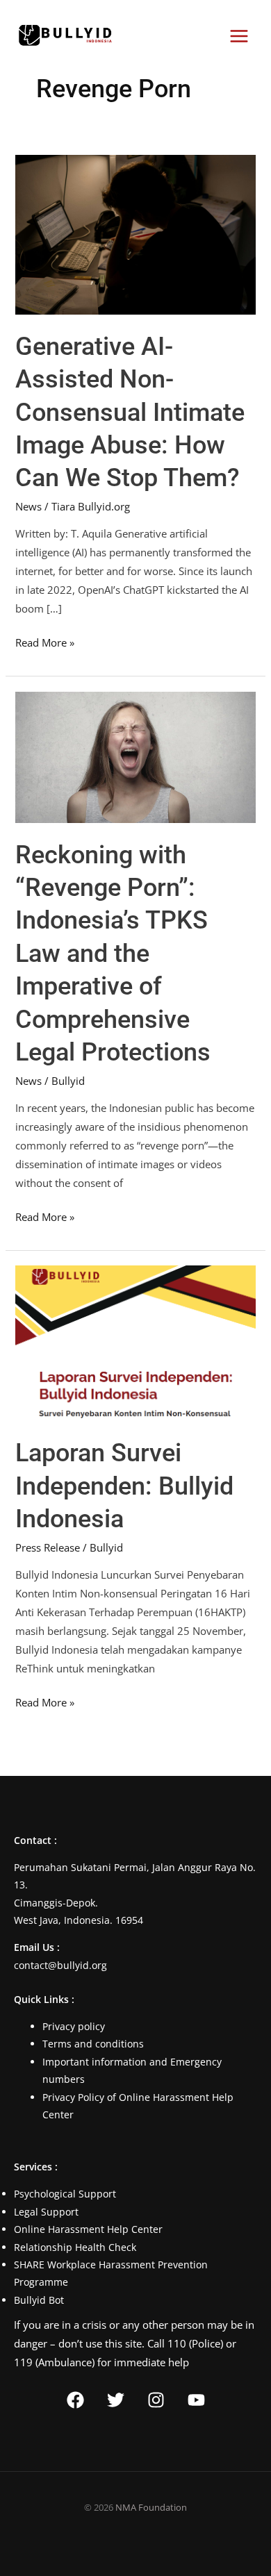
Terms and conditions (93, 2044)
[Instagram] (156, 2400)
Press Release (48, 1547)
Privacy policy (74, 2026)
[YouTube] (196, 2400)
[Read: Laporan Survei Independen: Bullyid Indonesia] (135, 1342)
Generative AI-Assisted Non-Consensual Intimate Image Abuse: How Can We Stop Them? (130, 412)
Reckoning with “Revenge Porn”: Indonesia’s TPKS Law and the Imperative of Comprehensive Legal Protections (113, 954)
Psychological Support (65, 2194)
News (28, 506)
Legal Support (46, 2212)
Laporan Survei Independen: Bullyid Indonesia (124, 1486)
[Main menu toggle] (239, 36)
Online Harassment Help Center (88, 2229)
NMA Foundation (151, 2507)
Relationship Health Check (75, 2247)
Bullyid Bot (39, 2300)
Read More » (45, 641)
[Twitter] (116, 2400)
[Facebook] (75, 2400)
